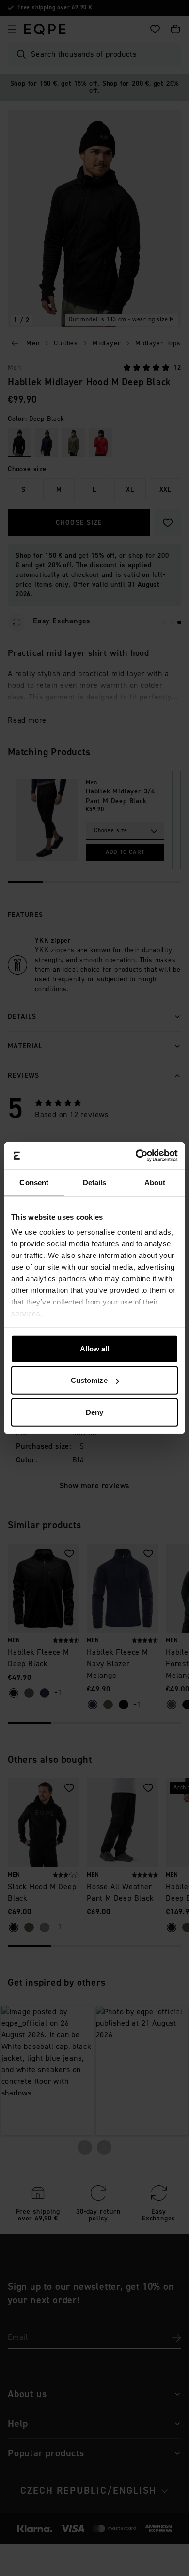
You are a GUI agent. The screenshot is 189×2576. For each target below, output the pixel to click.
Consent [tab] (34, 1182)
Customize (89, 1380)
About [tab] (155, 1182)
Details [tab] (95, 1182)
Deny (94, 1412)
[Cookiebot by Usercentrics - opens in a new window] (136, 1156)
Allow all (95, 1348)
